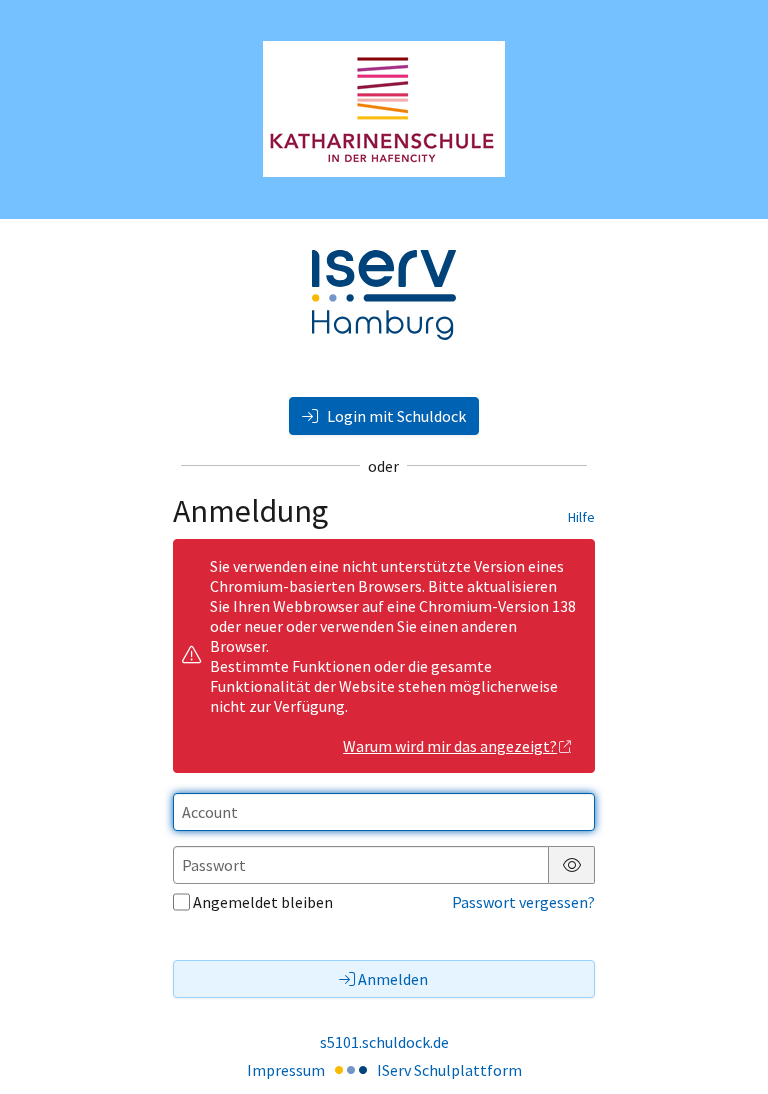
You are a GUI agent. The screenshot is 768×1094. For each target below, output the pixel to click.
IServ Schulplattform (449, 1070)
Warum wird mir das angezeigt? (450, 746)
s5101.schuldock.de (384, 1042)
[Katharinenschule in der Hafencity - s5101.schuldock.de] (384, 109)
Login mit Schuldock (395, 416)
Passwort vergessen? (523, 902)
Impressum (286, 1070)
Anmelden (393, 979)
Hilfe (581, 517)
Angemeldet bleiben (263, 902)
